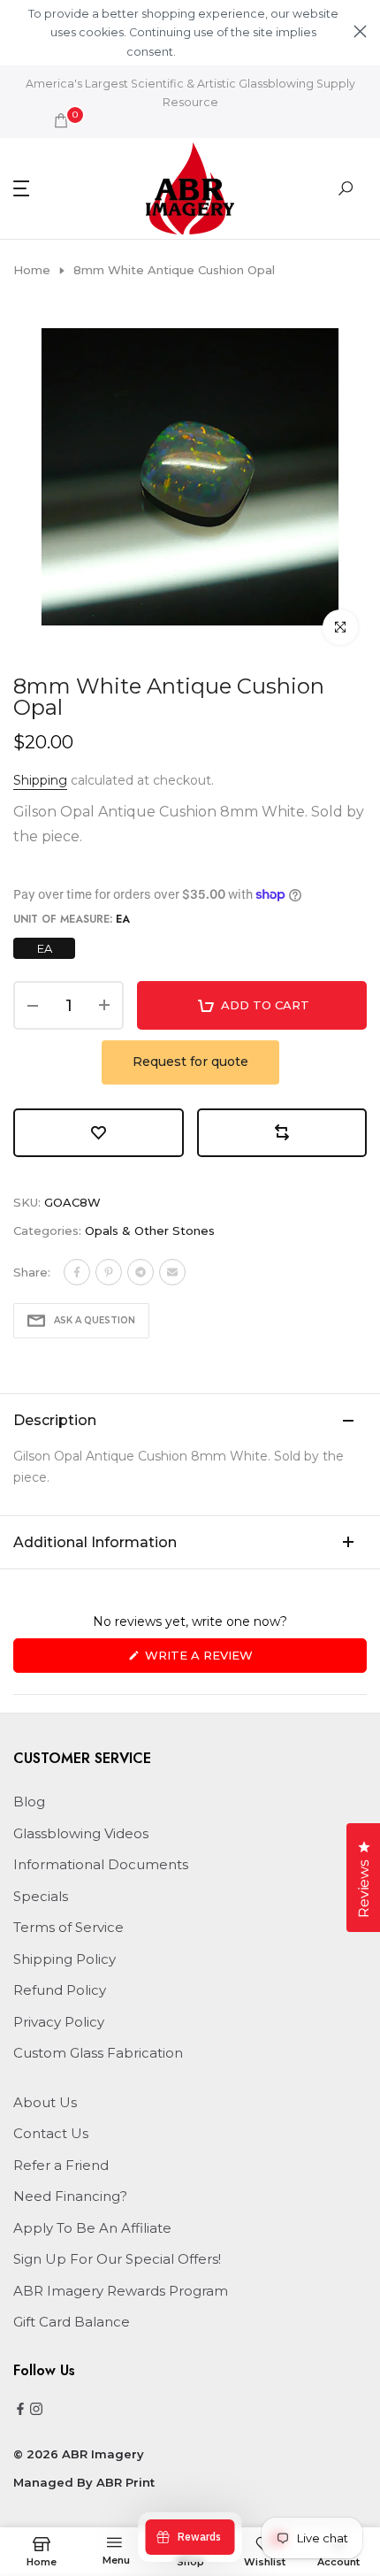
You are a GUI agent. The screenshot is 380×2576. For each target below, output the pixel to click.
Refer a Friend (61, 2165)
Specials (41, 1896)
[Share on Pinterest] (109, 1272)
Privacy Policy (59, 2022)
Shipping (40, 780)
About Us (45, 2102)
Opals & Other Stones (150, 1230)
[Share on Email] (172, 1272)
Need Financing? (70, 2196)
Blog (29, 1802)
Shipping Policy (65, 1959)
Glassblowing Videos (81, 1833)
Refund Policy (60, 1990)
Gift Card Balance (72, 2322)
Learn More (209, 52)
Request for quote (190, 1062)
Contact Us (51, 2133)
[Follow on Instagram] (36, 2410)
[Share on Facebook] (77, 1272)
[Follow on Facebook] (20, 2410)
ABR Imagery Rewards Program (121, 2291)
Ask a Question (95, 1320)
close (360, 31)
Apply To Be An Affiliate (92, 2228)
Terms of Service (68, 1927)
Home (32, 270)
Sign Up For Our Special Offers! (117, 2259)
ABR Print (125, 2482)
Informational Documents (101, 1864)
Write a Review (228, 1660)
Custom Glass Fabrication (98, 2053)
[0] (61, 120)
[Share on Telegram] (141, 1272)
